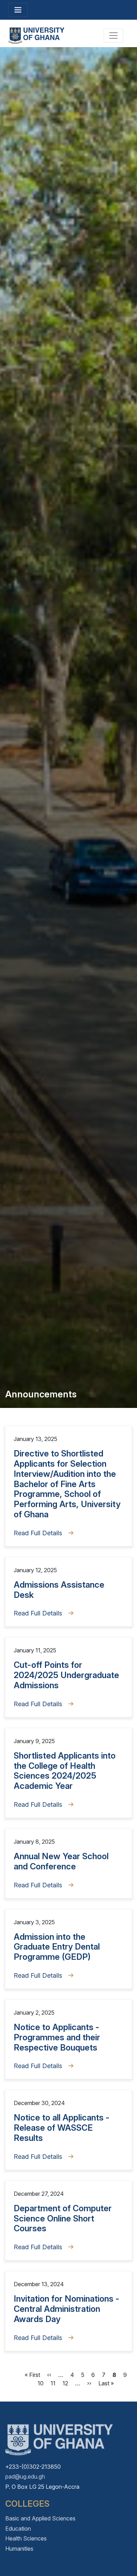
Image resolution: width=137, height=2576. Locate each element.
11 (53, 2383)
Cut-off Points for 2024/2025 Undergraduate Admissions (66, 1675)
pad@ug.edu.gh (25, 2476)
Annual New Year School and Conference (61, 1861)
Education (18, 2529)
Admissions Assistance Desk (59, 1590)
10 (41, 2383)
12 (65, 2383)
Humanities (19, 2549)
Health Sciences (26, 2538)
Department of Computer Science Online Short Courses (63, 2218)
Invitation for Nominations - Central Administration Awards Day (67, 2309)
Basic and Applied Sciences (40, 2518)
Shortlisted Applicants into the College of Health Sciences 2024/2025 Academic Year (65, 1771)
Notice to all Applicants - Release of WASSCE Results (62, 2128)
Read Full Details (38, 1533)
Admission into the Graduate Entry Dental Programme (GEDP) (57, 1947)
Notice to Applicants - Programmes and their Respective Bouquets (57, 2037)
